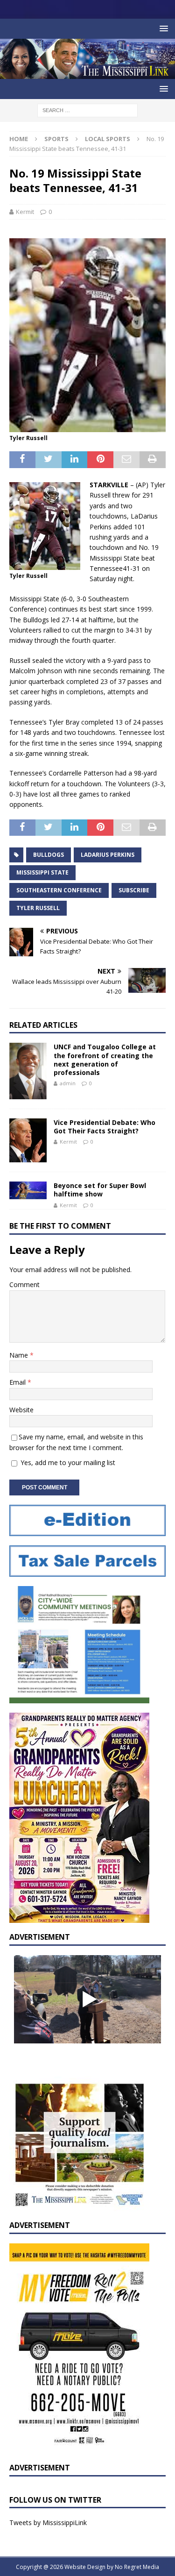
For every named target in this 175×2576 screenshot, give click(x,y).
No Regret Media (137, 2567)
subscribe (134, 890)
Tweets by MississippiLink (48, 2523)
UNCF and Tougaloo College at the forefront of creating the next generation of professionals (105, 1060)
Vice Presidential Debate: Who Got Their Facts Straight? (105, 1127)
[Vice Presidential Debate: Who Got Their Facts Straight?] (28, 1141)
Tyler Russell (38, 908)
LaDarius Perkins (108, 855)
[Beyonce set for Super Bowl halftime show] (28, 1190)
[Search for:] (87, 110)
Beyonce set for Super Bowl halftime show (100, 1190)
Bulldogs (49, 855)
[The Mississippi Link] (87, 74)
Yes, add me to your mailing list (67, 1462)
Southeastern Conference (59, 890)
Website (21, 1410)
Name (20, 1355)
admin (68, 1083)
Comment (24, 1284)
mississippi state (42, 872)
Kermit (25, 212)
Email (18, 1382)
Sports (56, 139)
